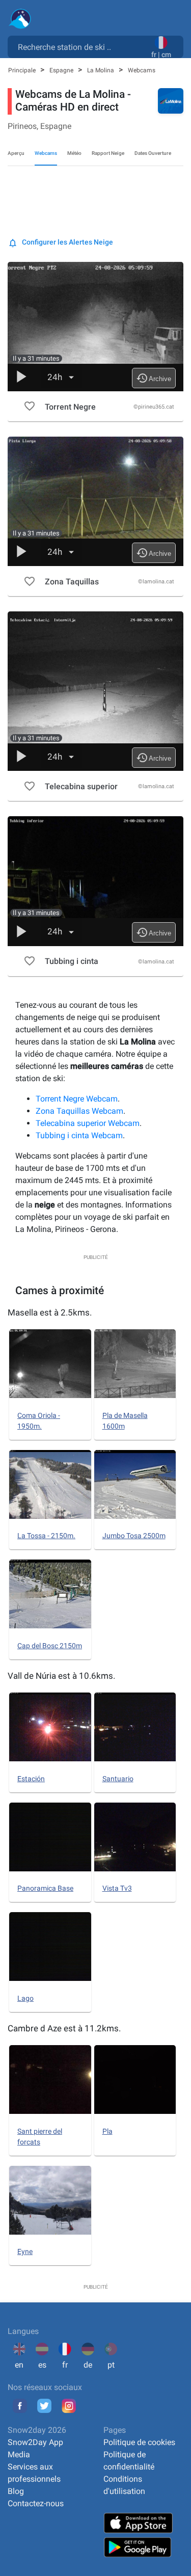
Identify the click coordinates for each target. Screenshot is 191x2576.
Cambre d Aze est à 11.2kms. (64, 2028)
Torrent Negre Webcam (77, 1099)
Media (19, 2454)
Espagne (62, 70)
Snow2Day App (35, 2442)
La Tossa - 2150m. (46, 1536)
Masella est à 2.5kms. (50, 1312)
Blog (16, 2491)
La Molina (101, 70)
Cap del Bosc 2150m (50, 1646)
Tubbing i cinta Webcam (79, 1135)
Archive (154, 378)
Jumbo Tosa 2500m (134, 1536)
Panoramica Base (45, 1888)
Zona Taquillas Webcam (79, 1111)
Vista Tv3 (117, 1888)
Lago (25, 1998)
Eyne (25, 2251)
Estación (31, 1779)
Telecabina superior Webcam (88, 1123)
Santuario (118, 1779)
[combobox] (81, 46)
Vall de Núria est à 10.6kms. (61, 1676)
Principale (23, 70)
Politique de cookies (139, 2442)
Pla (107, 2131)
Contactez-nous (36, 2503)
